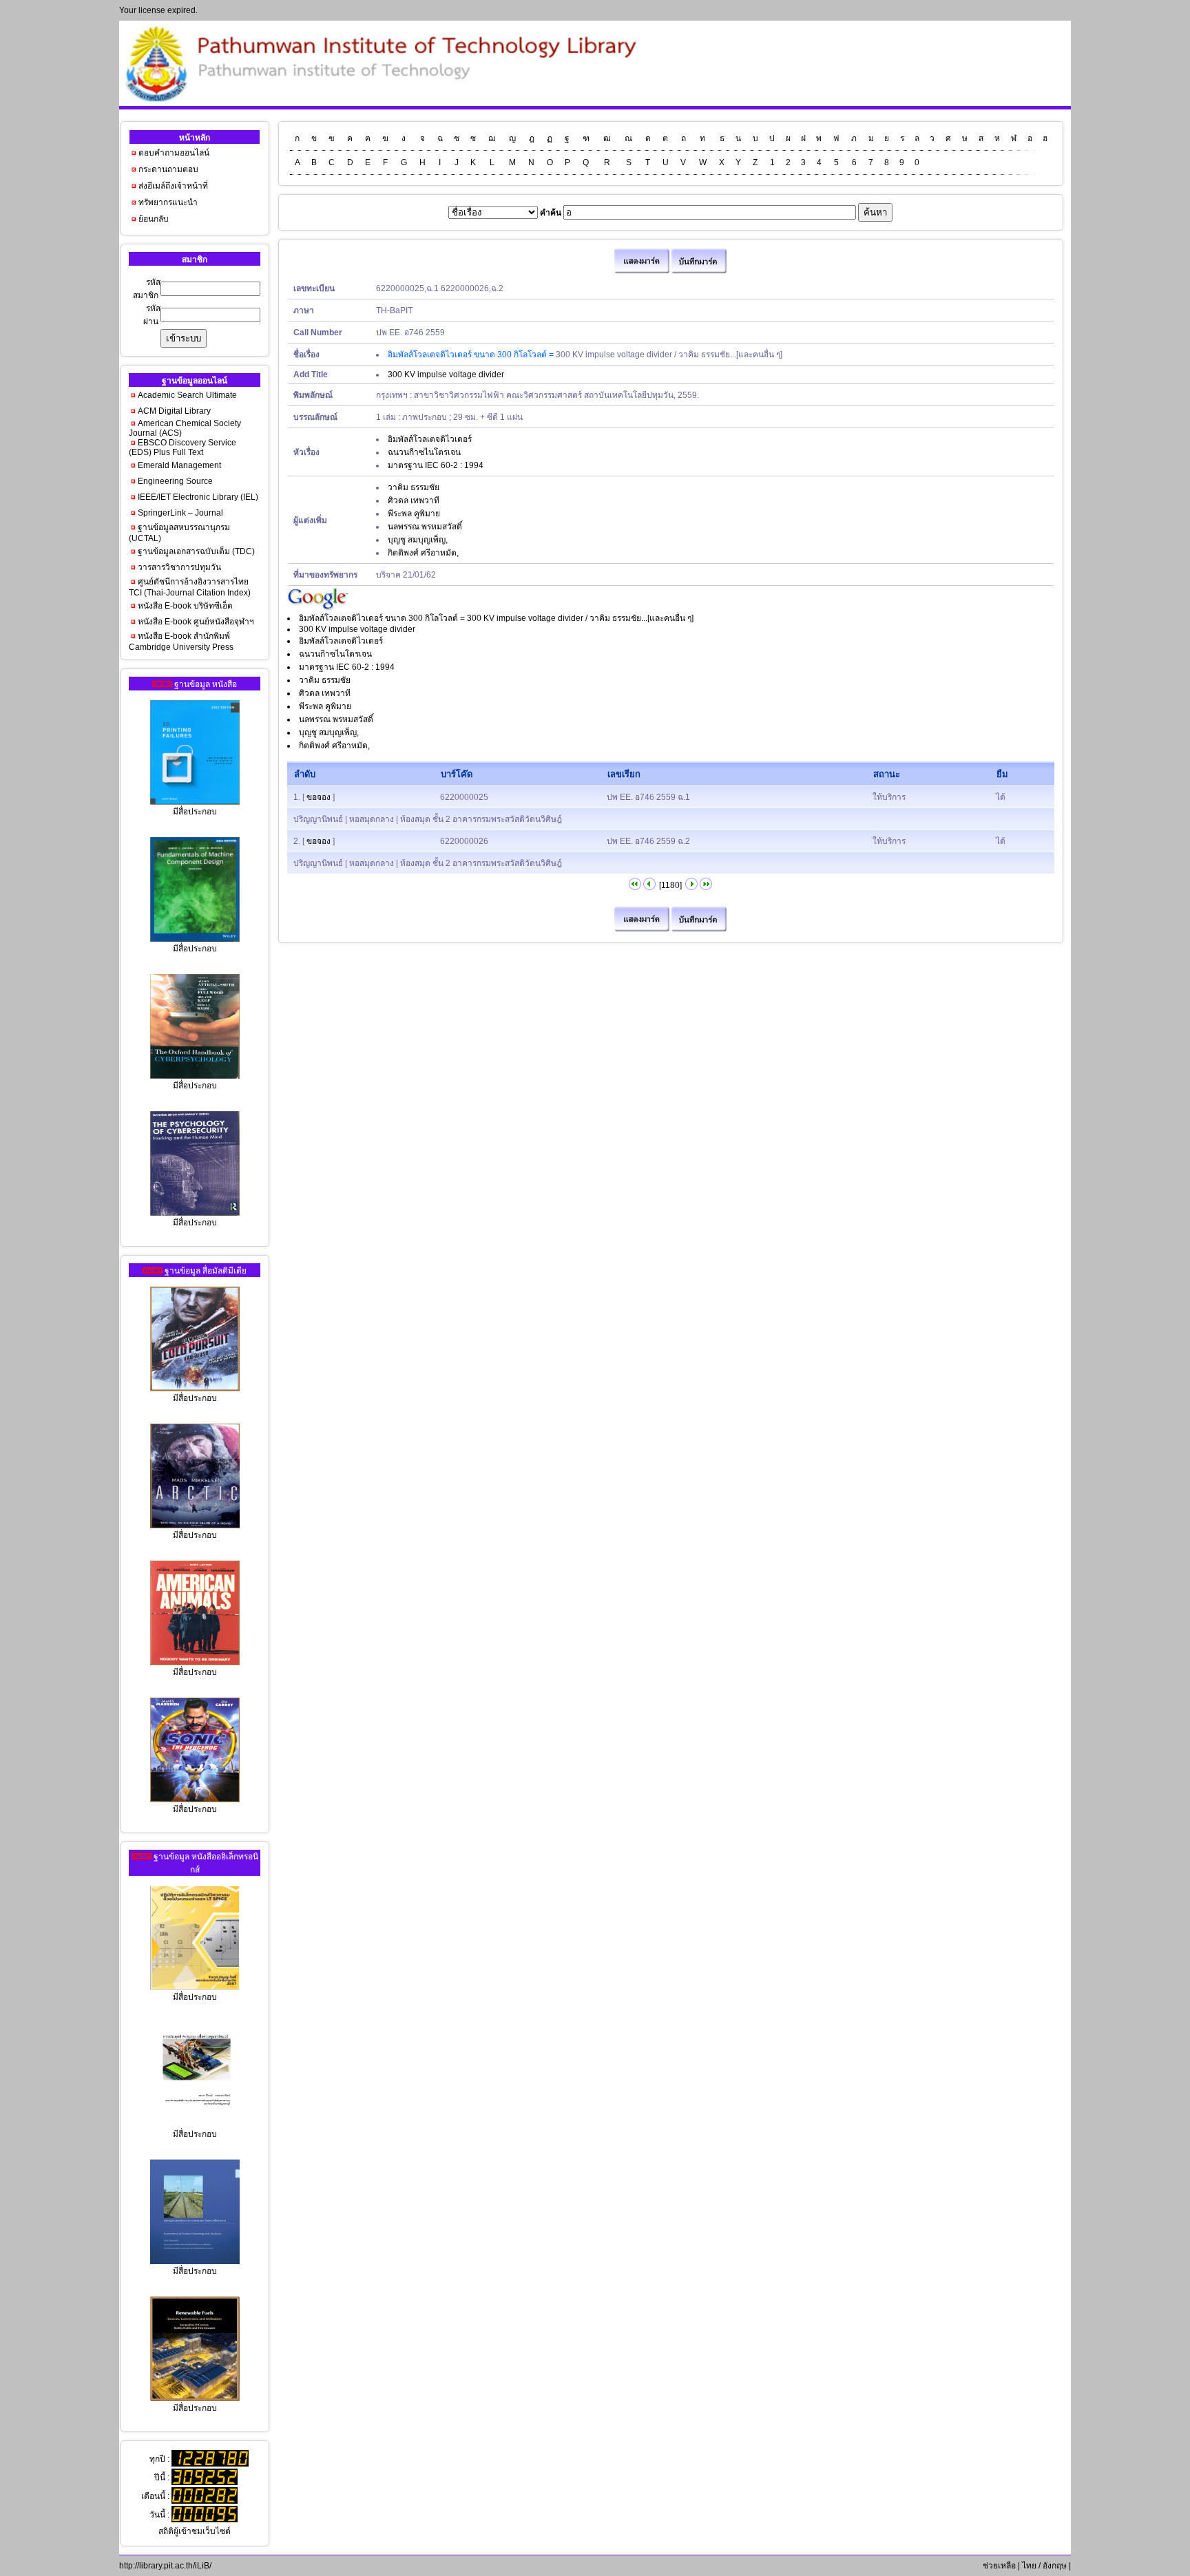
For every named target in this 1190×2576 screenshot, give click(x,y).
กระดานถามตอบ (168, 169)
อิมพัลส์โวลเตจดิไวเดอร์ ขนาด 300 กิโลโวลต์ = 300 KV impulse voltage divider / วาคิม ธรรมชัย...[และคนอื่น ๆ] (496, 618)
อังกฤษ (1055, 2566)
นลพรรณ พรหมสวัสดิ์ (425, 527)
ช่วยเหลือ (998, 2566)
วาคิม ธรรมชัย (414, 487)
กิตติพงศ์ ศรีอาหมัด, (423, 553)
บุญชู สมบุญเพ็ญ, (418, 540)
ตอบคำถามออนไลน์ (174, 153)
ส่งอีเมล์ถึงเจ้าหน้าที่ (173, 186)
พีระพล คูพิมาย (414, 514)
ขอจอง (319, 797)
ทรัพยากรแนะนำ (168, 202)
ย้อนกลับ (154, 219)
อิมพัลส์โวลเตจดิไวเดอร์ (430, 439)
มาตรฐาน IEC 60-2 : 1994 (436, 465)
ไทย (1029, 2566)
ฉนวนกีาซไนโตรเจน (424, 452)
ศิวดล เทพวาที (414, 500)
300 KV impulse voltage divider (446, 374)
